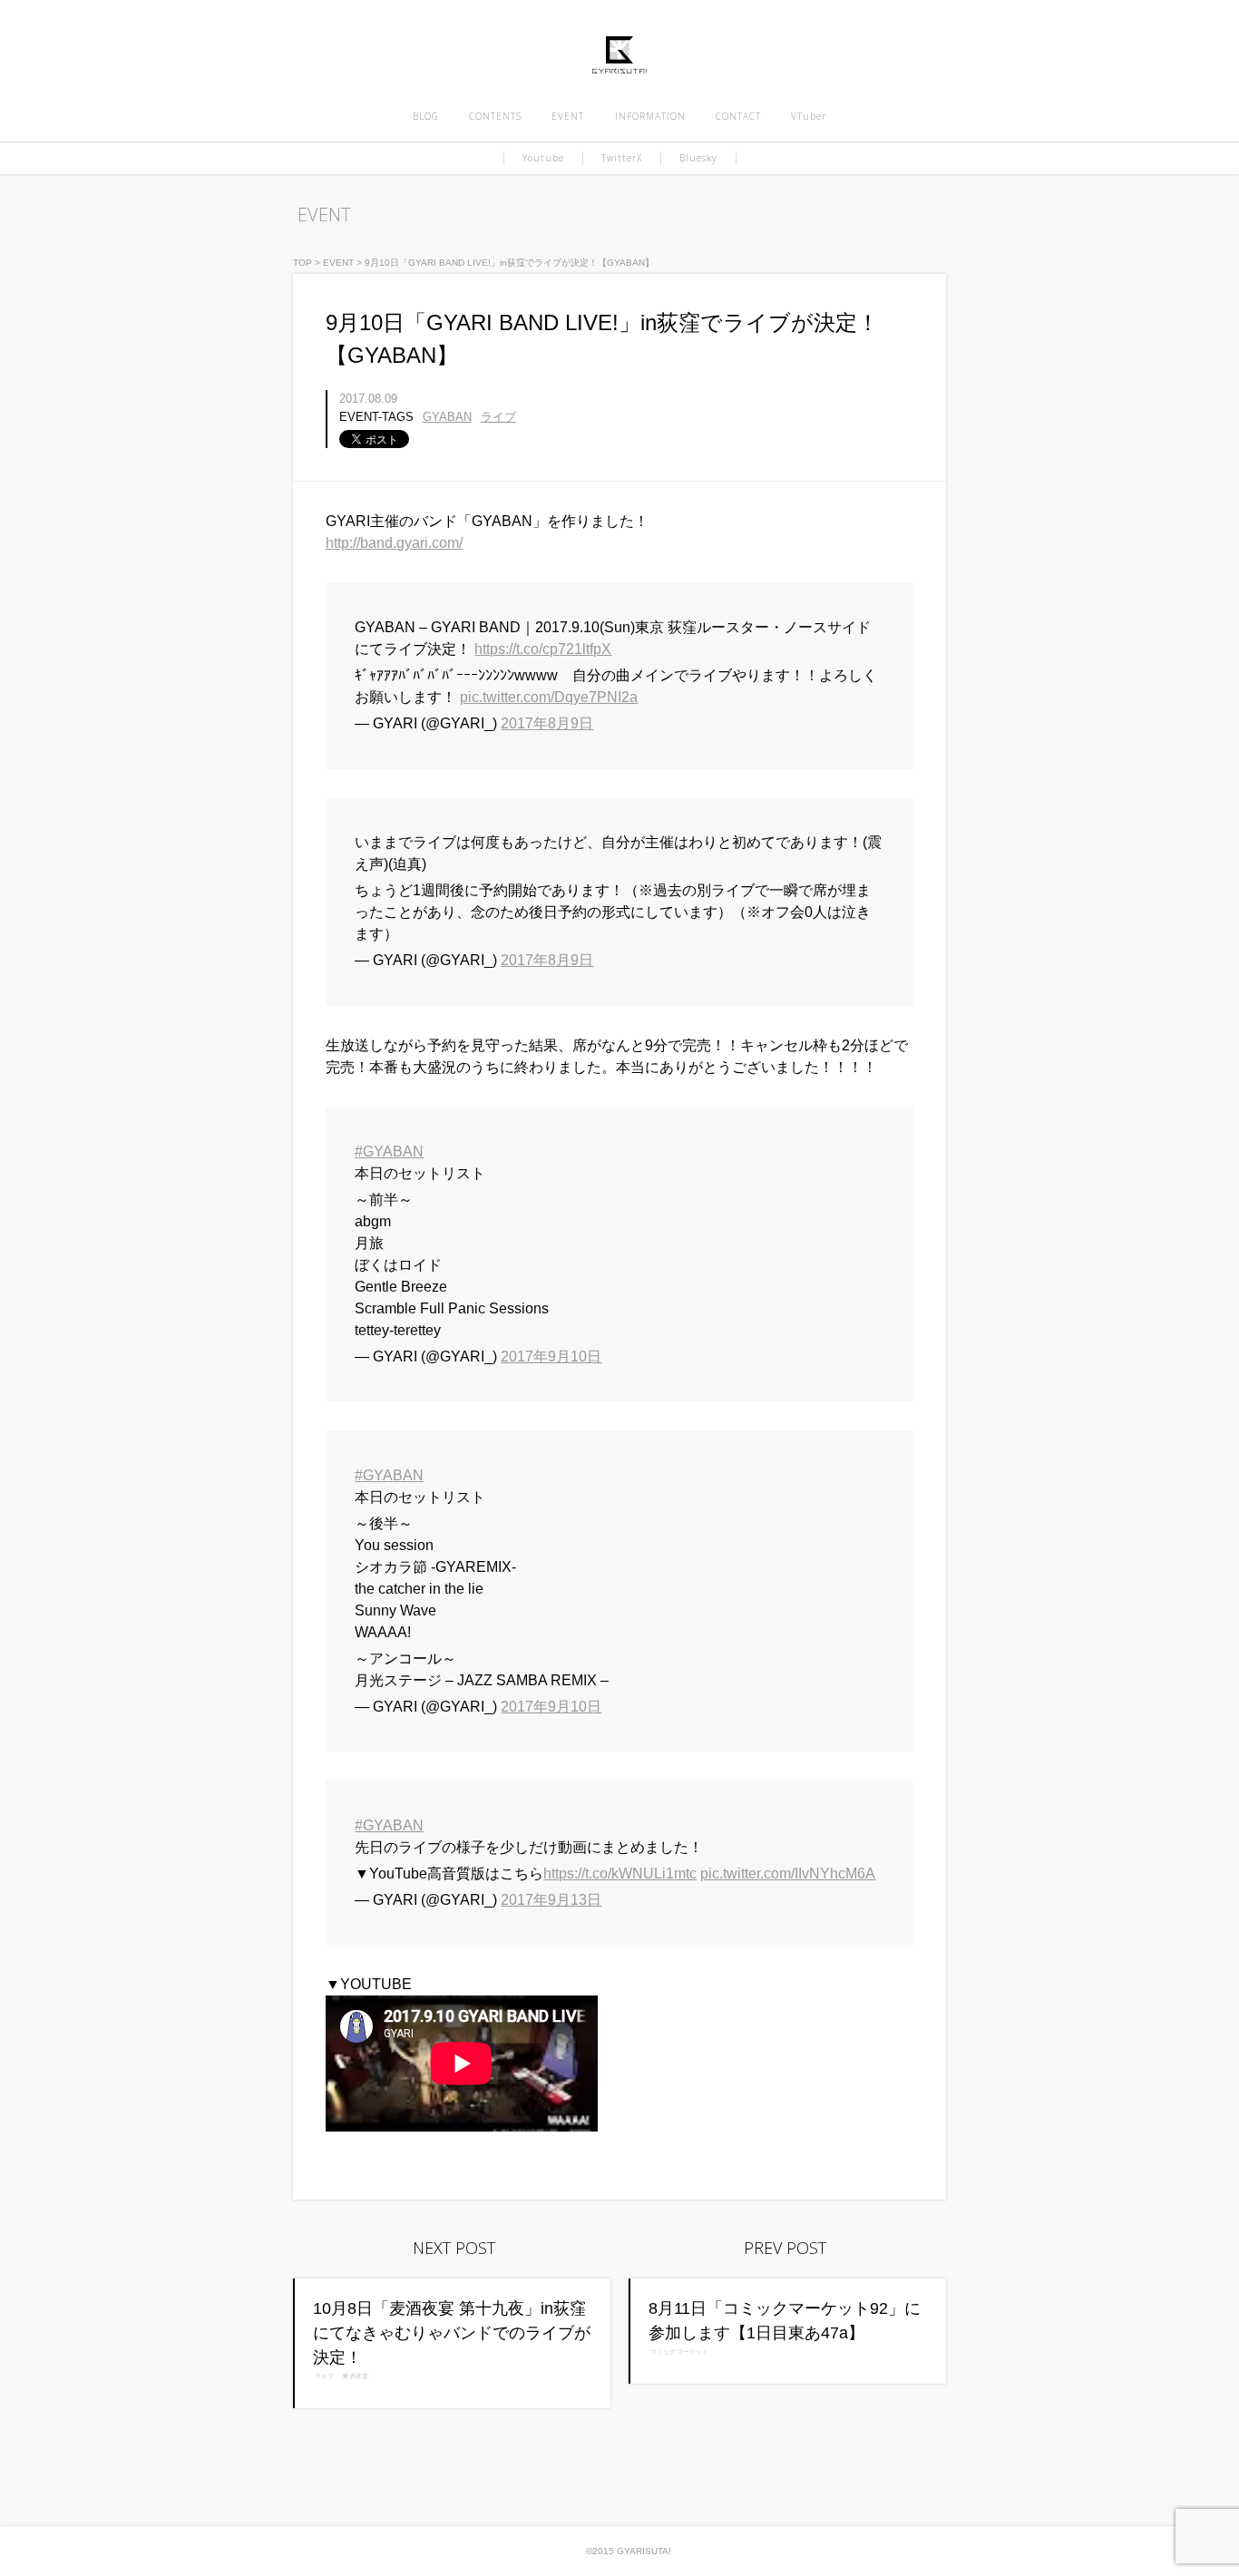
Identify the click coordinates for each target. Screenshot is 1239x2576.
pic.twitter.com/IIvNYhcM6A (788, 1873)
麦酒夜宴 (355, 2376)
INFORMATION (650, 116)
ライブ (498, 417)
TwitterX (622, 158)
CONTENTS (495, 116)
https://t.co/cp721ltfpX (543, 649)
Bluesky (698, 158)
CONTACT (738, 116)
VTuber (809, 116)
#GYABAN (389, 1151)
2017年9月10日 (551, 1356)
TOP (302, 263)
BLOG (426, 116)
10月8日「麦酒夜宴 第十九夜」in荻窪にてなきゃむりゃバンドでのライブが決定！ (452, 2333)
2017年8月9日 (547, 723)
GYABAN (447, 417)
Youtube (543, 158)
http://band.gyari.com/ (394, 543)
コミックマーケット (680, 2352)
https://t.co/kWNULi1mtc (620, 1873)
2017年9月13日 (551, 1900)
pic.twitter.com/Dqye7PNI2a (549, 697)
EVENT (568, 116)
